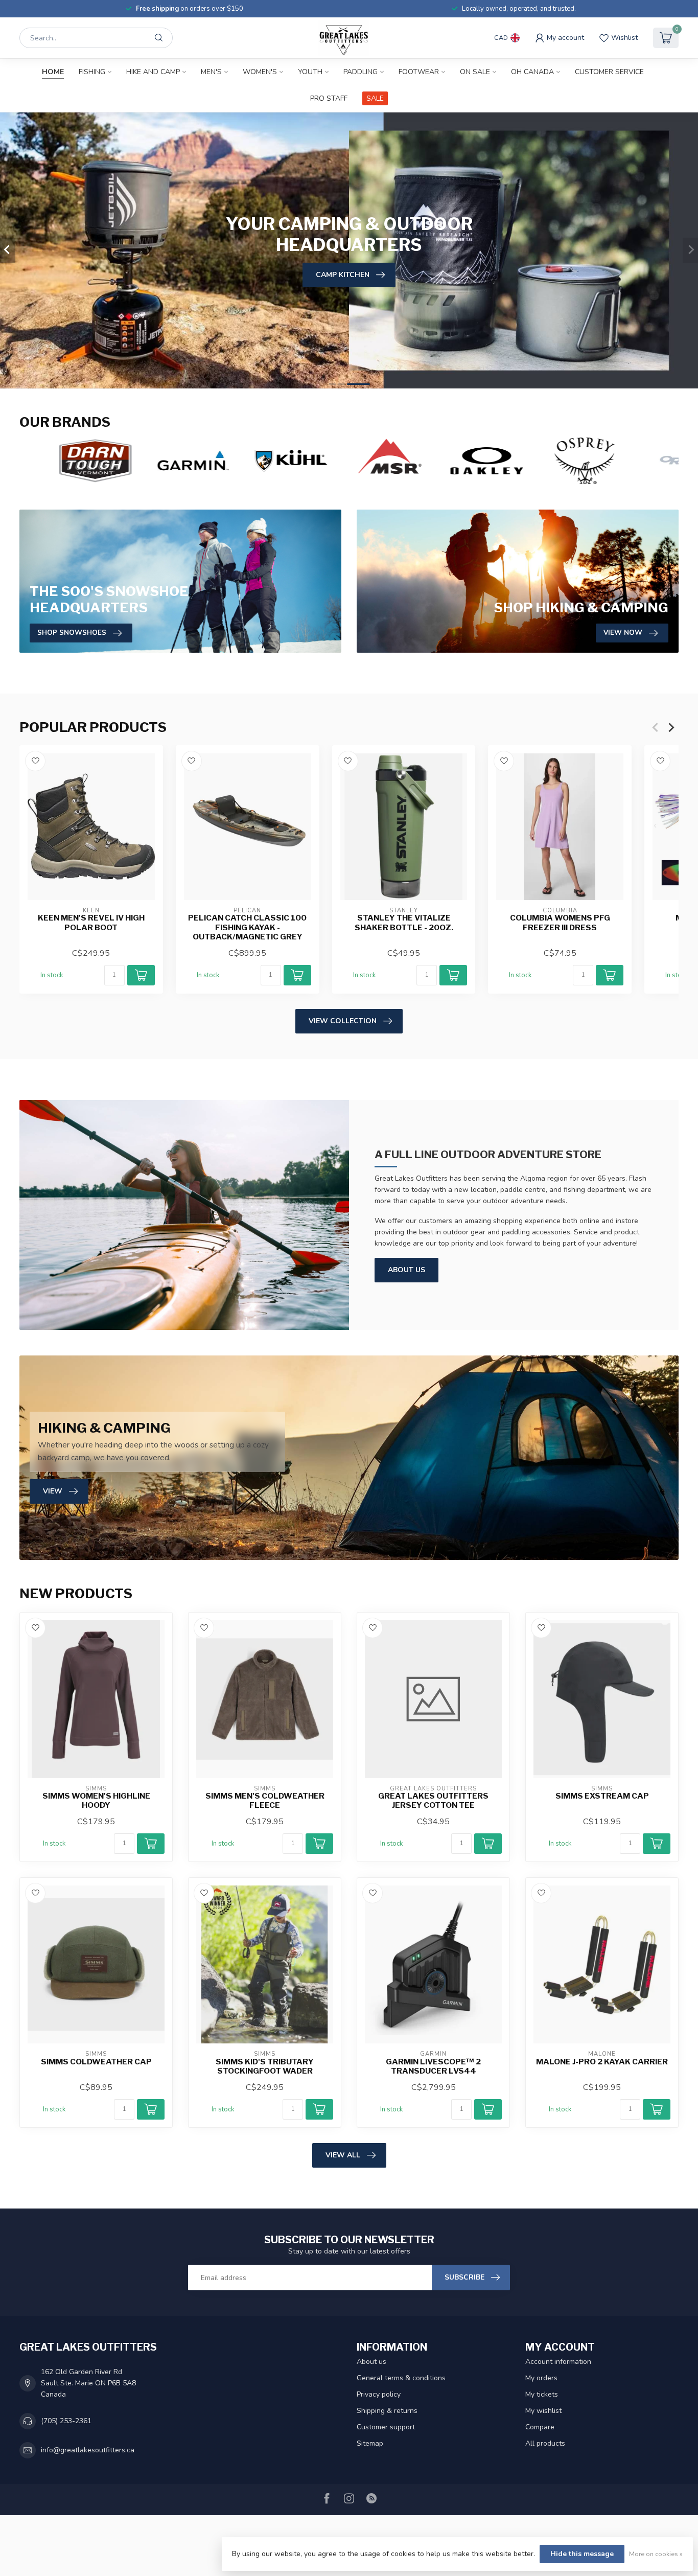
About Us (406, 1270)
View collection (343, 1021)
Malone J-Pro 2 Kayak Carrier (602, 2062)
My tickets (542, 2394)
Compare (540, 2427)
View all (343, 2155)
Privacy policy (379, 2394)
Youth (310, 72)
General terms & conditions (401, 2378)
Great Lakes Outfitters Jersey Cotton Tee (433, 1801)
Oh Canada (532, 72)
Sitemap (370, 2443)
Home (53, 72)
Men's (211, 72)
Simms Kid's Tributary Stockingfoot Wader (265, 2066)
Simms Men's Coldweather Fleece (265, 1801)
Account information (558, 2362)
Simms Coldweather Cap (96, 2062)
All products (545, 2443)
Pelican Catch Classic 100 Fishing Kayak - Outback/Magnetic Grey (247, 928)
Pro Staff (329, 98)
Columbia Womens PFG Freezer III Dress (560, 923)
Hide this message (582, 2554)
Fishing (92, 72)
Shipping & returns (387, 2411)
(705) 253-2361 (66, 2421)
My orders (541, 2378)
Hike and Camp (153, 72)
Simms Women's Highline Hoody (96, 1801)
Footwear (419, 72)
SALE (375, 98)
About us (371, 2362)
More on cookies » (656, 2554)
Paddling (360, 72)
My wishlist (543, 2411)
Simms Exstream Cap (602, 1796)
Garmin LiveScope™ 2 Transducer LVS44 (433, 2066)
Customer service (609, 72)
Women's (260, 72)
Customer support (386, 2427)
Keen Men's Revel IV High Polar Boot (91, 923)
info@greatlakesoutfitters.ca (88, 2450)
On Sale (475, 72)
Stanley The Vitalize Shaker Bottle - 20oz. (404, 923)
